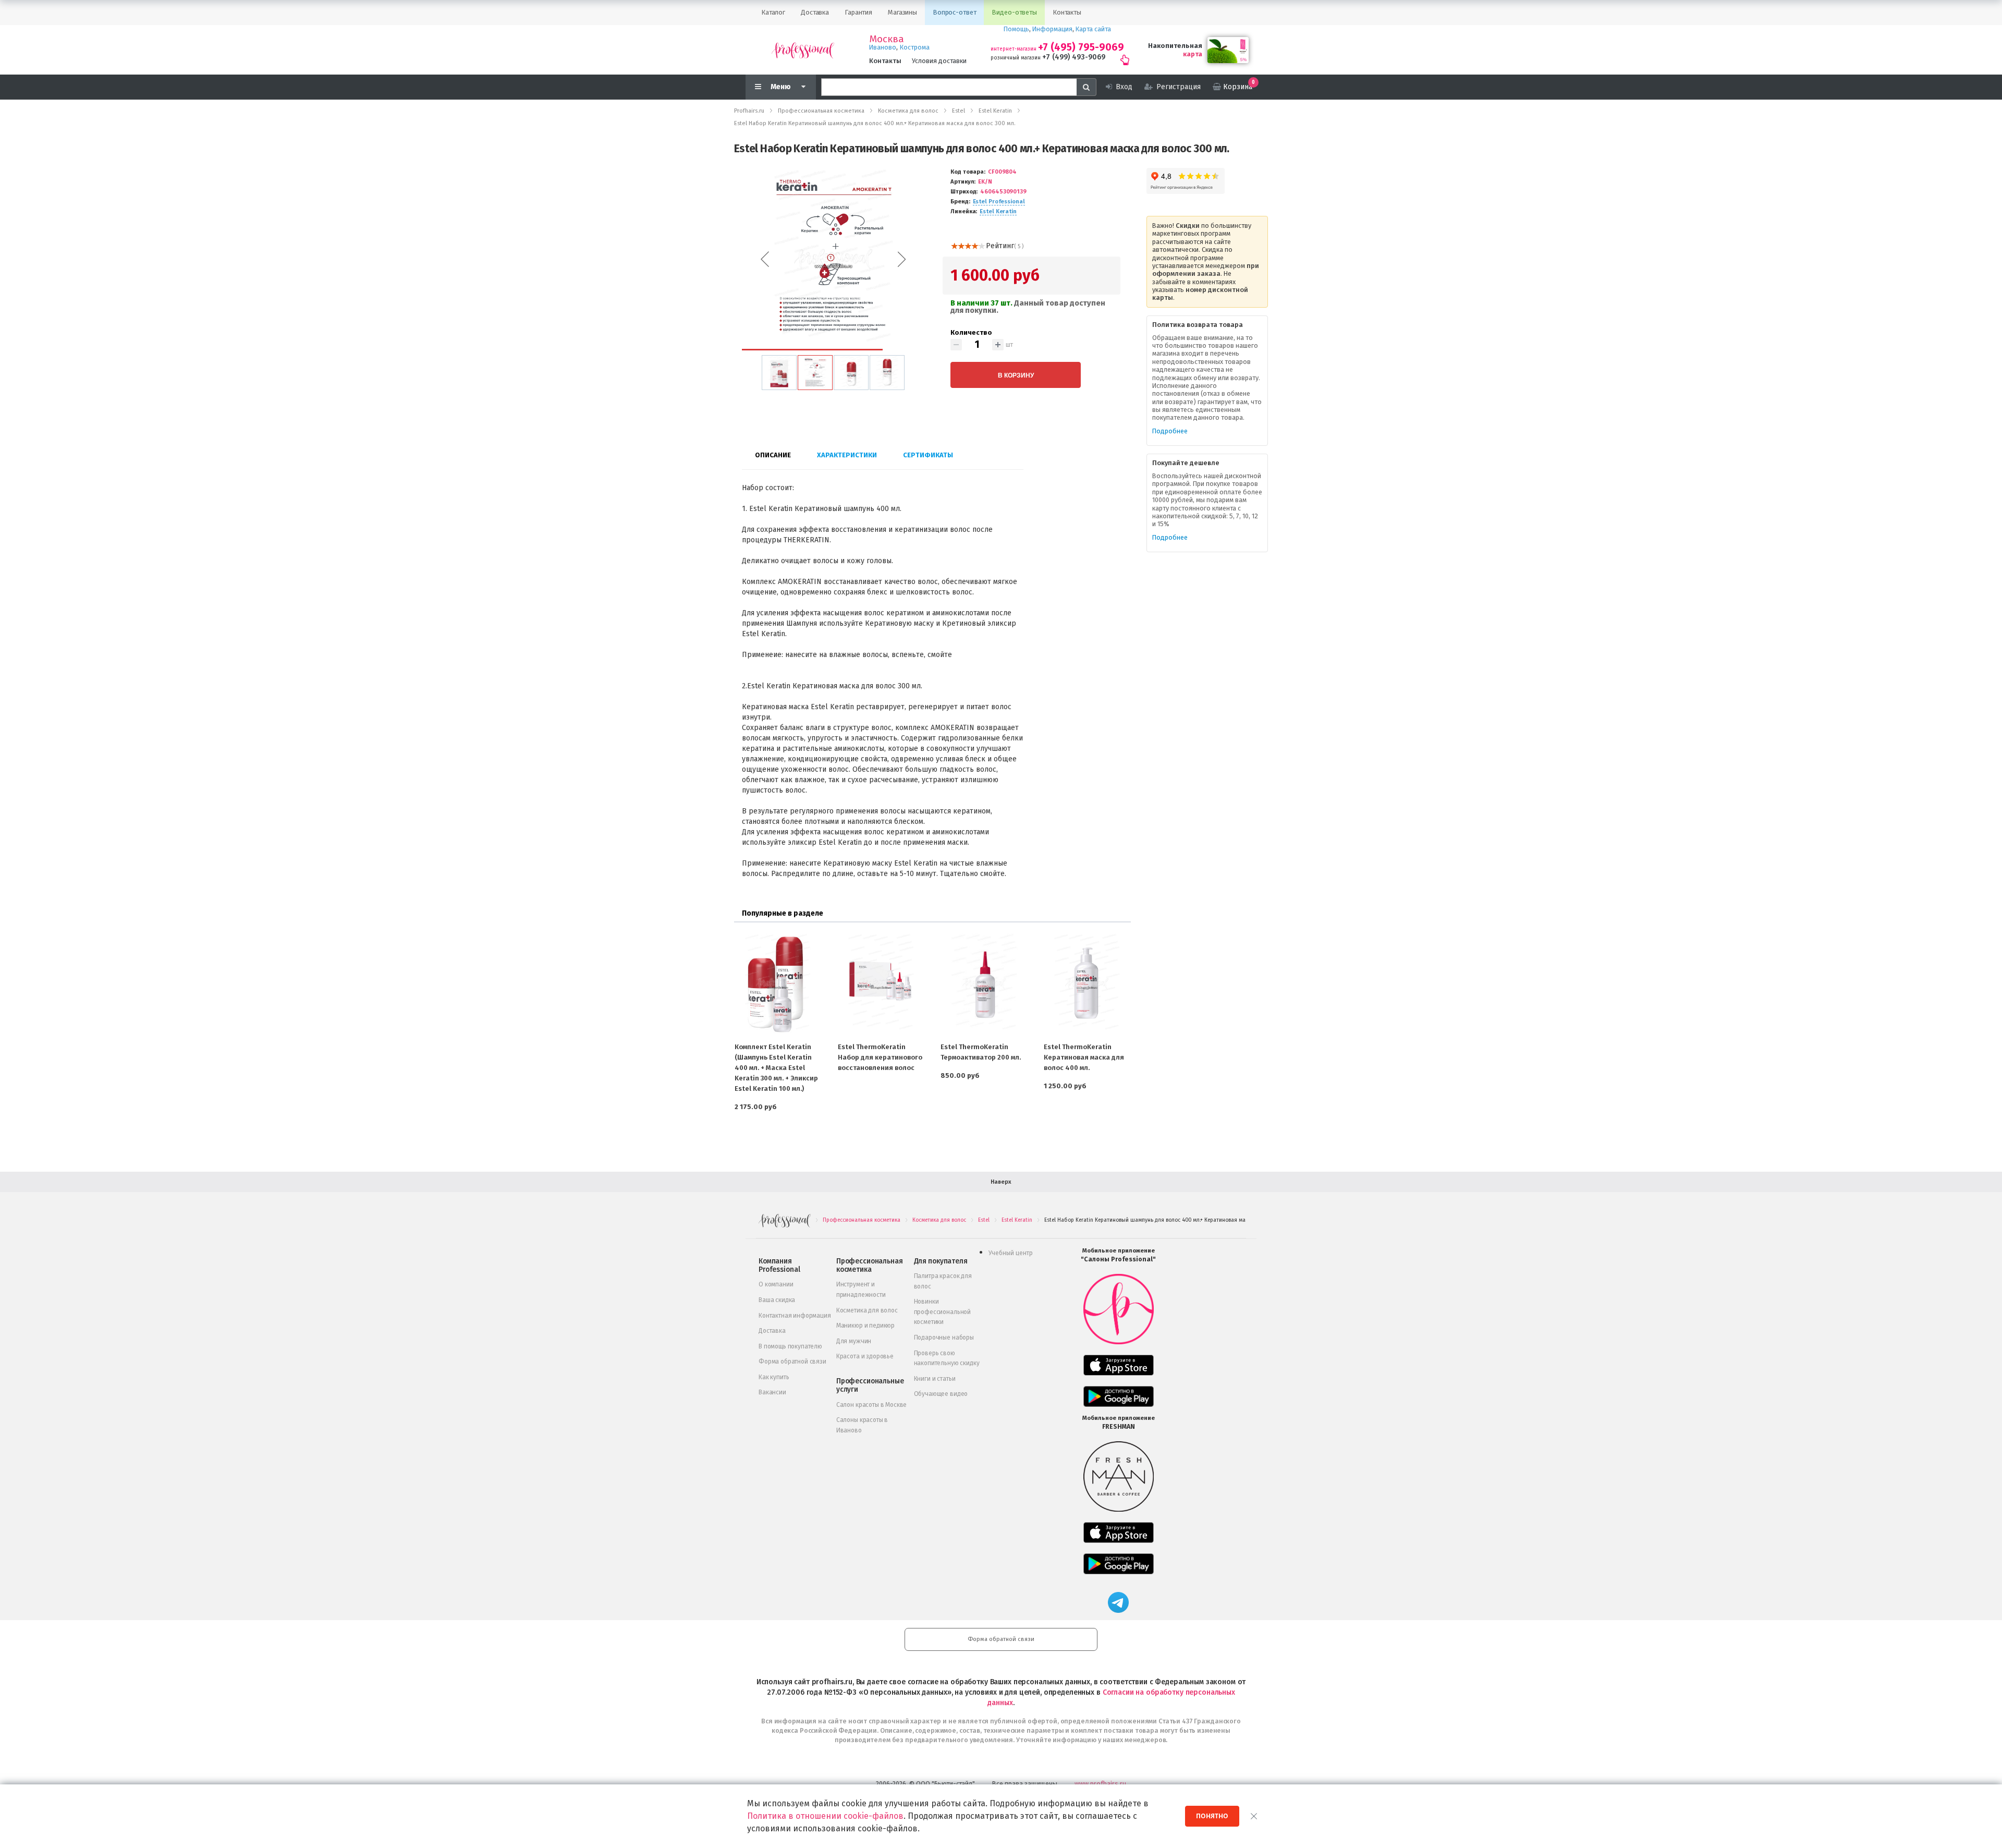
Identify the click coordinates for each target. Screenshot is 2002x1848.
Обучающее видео (941, 1394)
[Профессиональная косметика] (803, 50)
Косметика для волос (867, 1310)
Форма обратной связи (792, 1361)
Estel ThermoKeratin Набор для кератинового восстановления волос (880, 1057)
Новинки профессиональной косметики (942, 1312)
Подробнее (1170, 431)
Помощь (1016, 29)
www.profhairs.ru (1100, 1784)
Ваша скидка (777, 1300)
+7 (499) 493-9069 (1074, 57)
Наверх (1001, 1182)
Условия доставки (939, 61)
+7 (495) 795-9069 (1081, 47)
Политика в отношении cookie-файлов (825, 1816)
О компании (776, 1284)
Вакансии (772, 1392)
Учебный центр (1011, 1253)
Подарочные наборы (944, 1338)
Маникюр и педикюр (865, 1326)
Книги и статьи (935, 1379)
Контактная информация (795, 1316)
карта (1193, 54)
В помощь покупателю (790, 1346)
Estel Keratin (998, 211)
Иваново (883, 47)
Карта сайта (1093, 29)
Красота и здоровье (865, 1356)
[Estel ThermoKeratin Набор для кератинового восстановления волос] (881, 983)
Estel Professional (999, 202)
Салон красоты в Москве (871, 1405)
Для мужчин (854, 1341)
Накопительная (1175, 46)
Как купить (774, 1377)
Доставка (772, 1331)
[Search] (1087, 87)
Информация (1052, 29)
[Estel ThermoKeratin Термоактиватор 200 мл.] (984, 983)
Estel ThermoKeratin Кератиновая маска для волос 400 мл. (1084, 1057)
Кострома (915, 47)
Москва (887, 39)
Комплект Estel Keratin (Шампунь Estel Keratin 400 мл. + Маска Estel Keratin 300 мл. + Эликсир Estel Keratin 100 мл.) (776, 1068)
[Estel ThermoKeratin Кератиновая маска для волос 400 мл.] (1087, 983)
